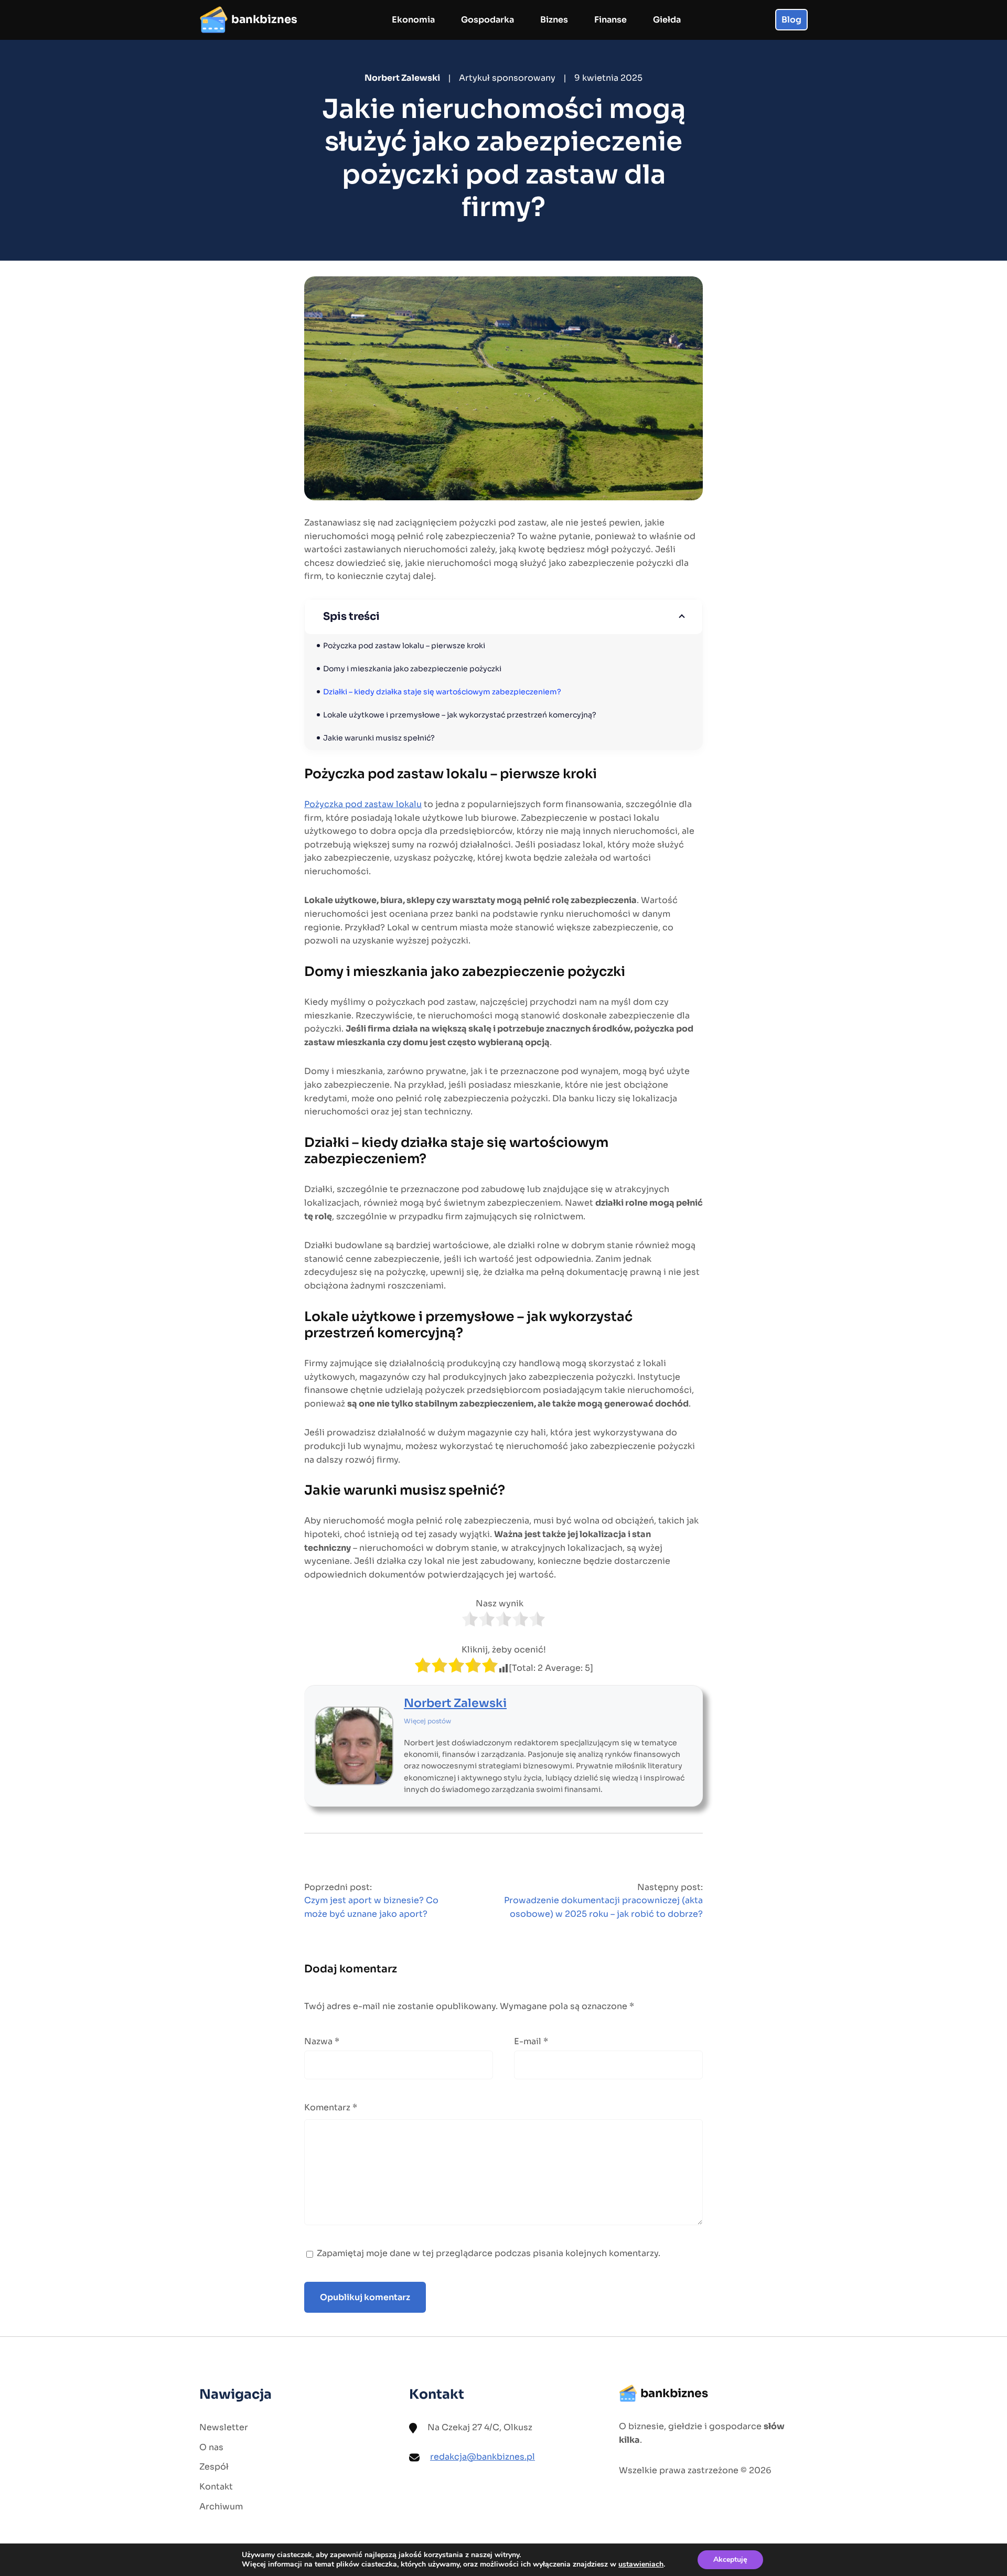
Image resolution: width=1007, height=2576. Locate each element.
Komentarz (331, 2107)
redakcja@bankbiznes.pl (483, 2457)
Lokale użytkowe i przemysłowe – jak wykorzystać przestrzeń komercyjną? (460, 715)
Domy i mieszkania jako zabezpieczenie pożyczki (412, 669)
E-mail (531, 2041)
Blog (791, 20)
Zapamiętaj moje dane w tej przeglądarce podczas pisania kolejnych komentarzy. (489, 2253)
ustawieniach (641, 2564)
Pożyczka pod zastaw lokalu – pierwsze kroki (404, 646)
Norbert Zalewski (455, 1703)
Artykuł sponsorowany (507, 78)
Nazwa (322, 2041)
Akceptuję (730, 2559)
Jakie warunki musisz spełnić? (379, 738)
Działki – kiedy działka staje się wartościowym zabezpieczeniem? (442, 692)
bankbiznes (264, 19)
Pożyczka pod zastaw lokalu (363, 804)
